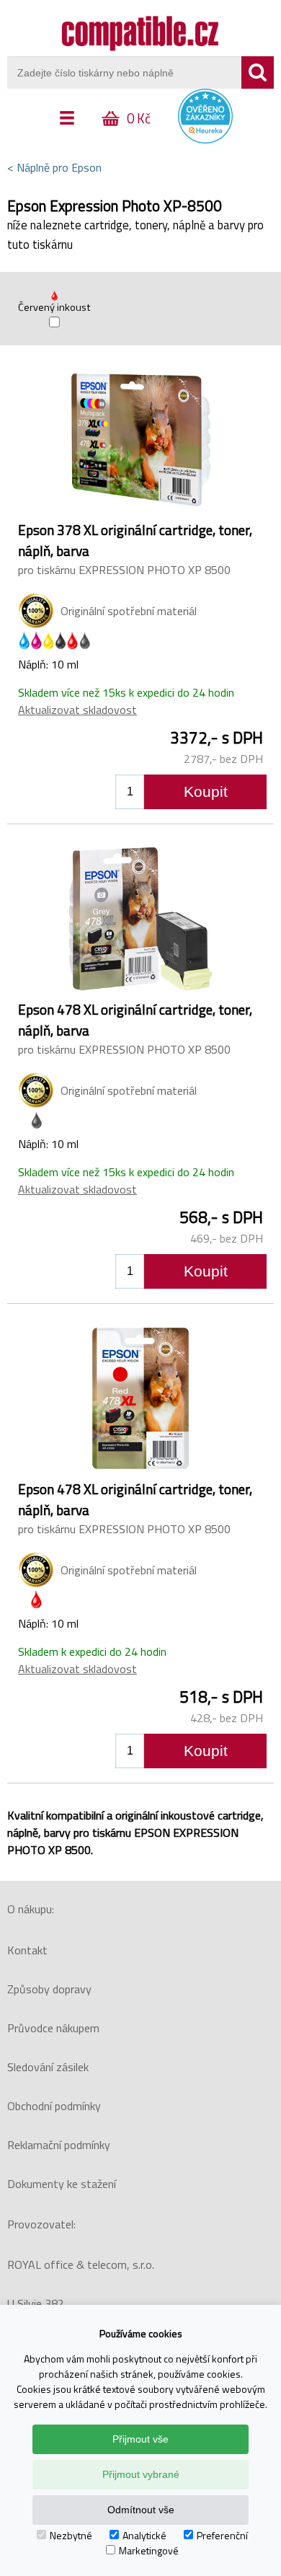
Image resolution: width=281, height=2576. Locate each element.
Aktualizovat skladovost (77, 710)
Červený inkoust (54, 307)
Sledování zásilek (48, 2067)
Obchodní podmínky (54, 2106)
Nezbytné (71, 2535)
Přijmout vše (140, 2439)
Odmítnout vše (141, 2510)
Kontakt (27, 1950)
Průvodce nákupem (53, 2028)
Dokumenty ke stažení (62, 2184)
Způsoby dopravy (49, 1989)
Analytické (144, 2535)
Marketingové (149, 2550)
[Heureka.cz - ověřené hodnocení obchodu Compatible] (205, 140)
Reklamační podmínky (59, 2145)
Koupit (206, 791)
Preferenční (222, 2535)
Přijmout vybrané (141, 2474)
